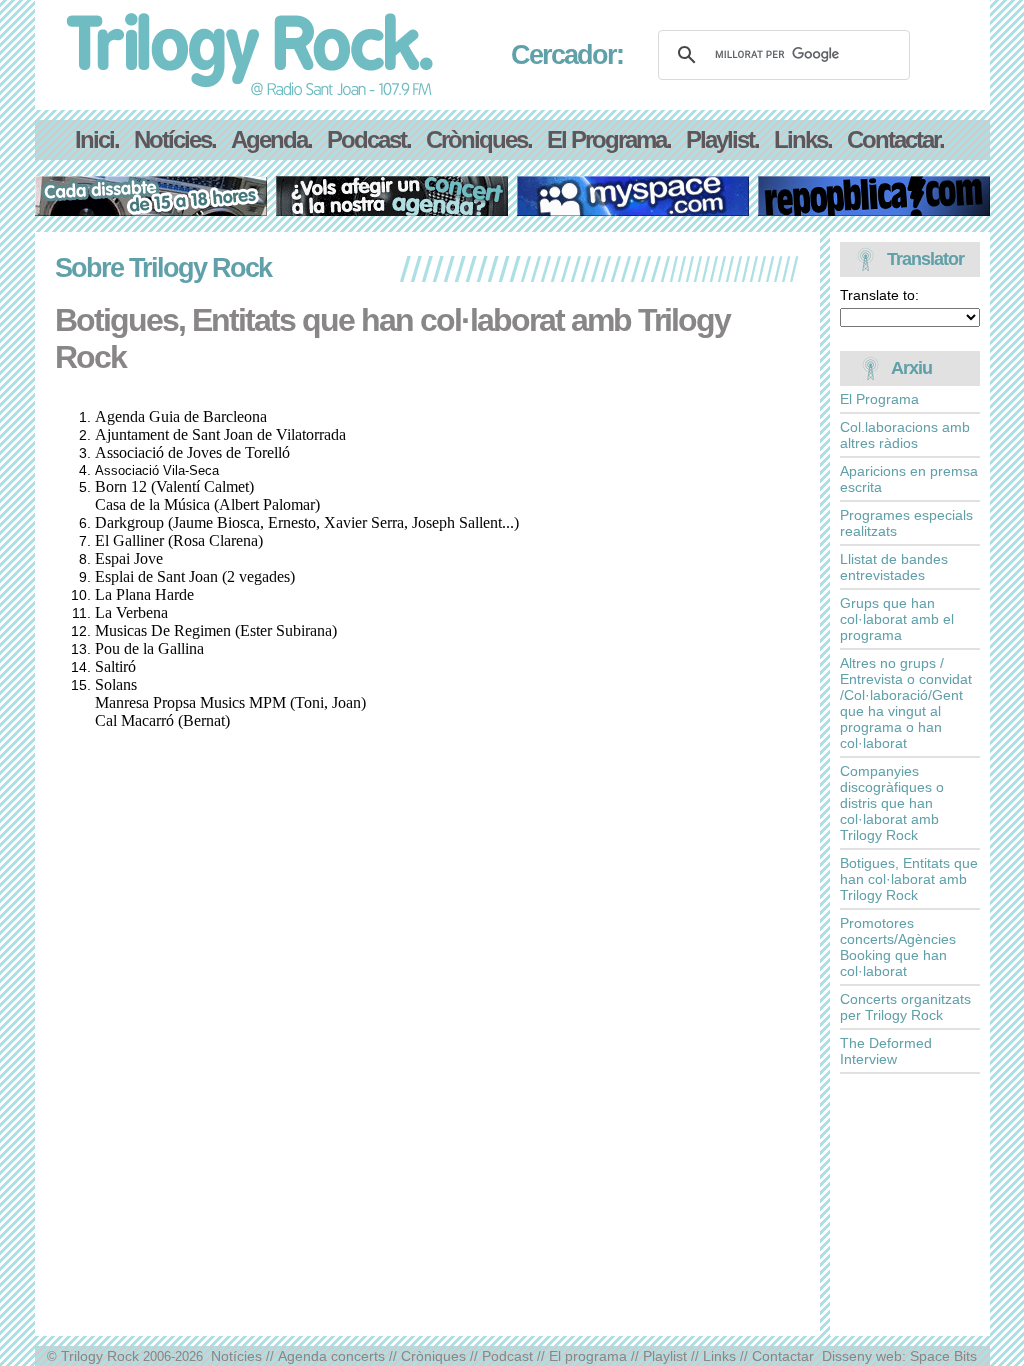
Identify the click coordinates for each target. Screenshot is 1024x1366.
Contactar (783, 1356)
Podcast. (369, 139)
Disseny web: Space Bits (899, 1356)
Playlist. (722, 139)
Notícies (236, 1356)
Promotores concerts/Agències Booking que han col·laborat (898, 947)
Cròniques (433, 1356)
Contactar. (895, 139)
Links (719, 1356)
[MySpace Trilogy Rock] (633, 210)
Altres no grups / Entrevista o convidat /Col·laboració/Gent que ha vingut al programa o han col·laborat (906, 703)
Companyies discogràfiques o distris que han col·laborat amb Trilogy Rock (892, 803)
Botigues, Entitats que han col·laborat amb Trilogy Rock (909, 879)
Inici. (97, 139)
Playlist (665, 1356)
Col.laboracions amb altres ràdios (905, 435)
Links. (803, 139)
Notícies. (175, 139)
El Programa (879, 399)
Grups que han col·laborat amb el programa (897, 619)
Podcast (507, 1356)
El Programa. (609, 139)
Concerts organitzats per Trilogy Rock (905, 1007)
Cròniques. (479, 139)
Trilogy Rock (100, 1356)
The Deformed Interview (886, 1051)
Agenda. (271, 139)
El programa (588, 1356)
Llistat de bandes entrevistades (894, 567)
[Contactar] (392, 210)
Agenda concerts (331, 1356)
